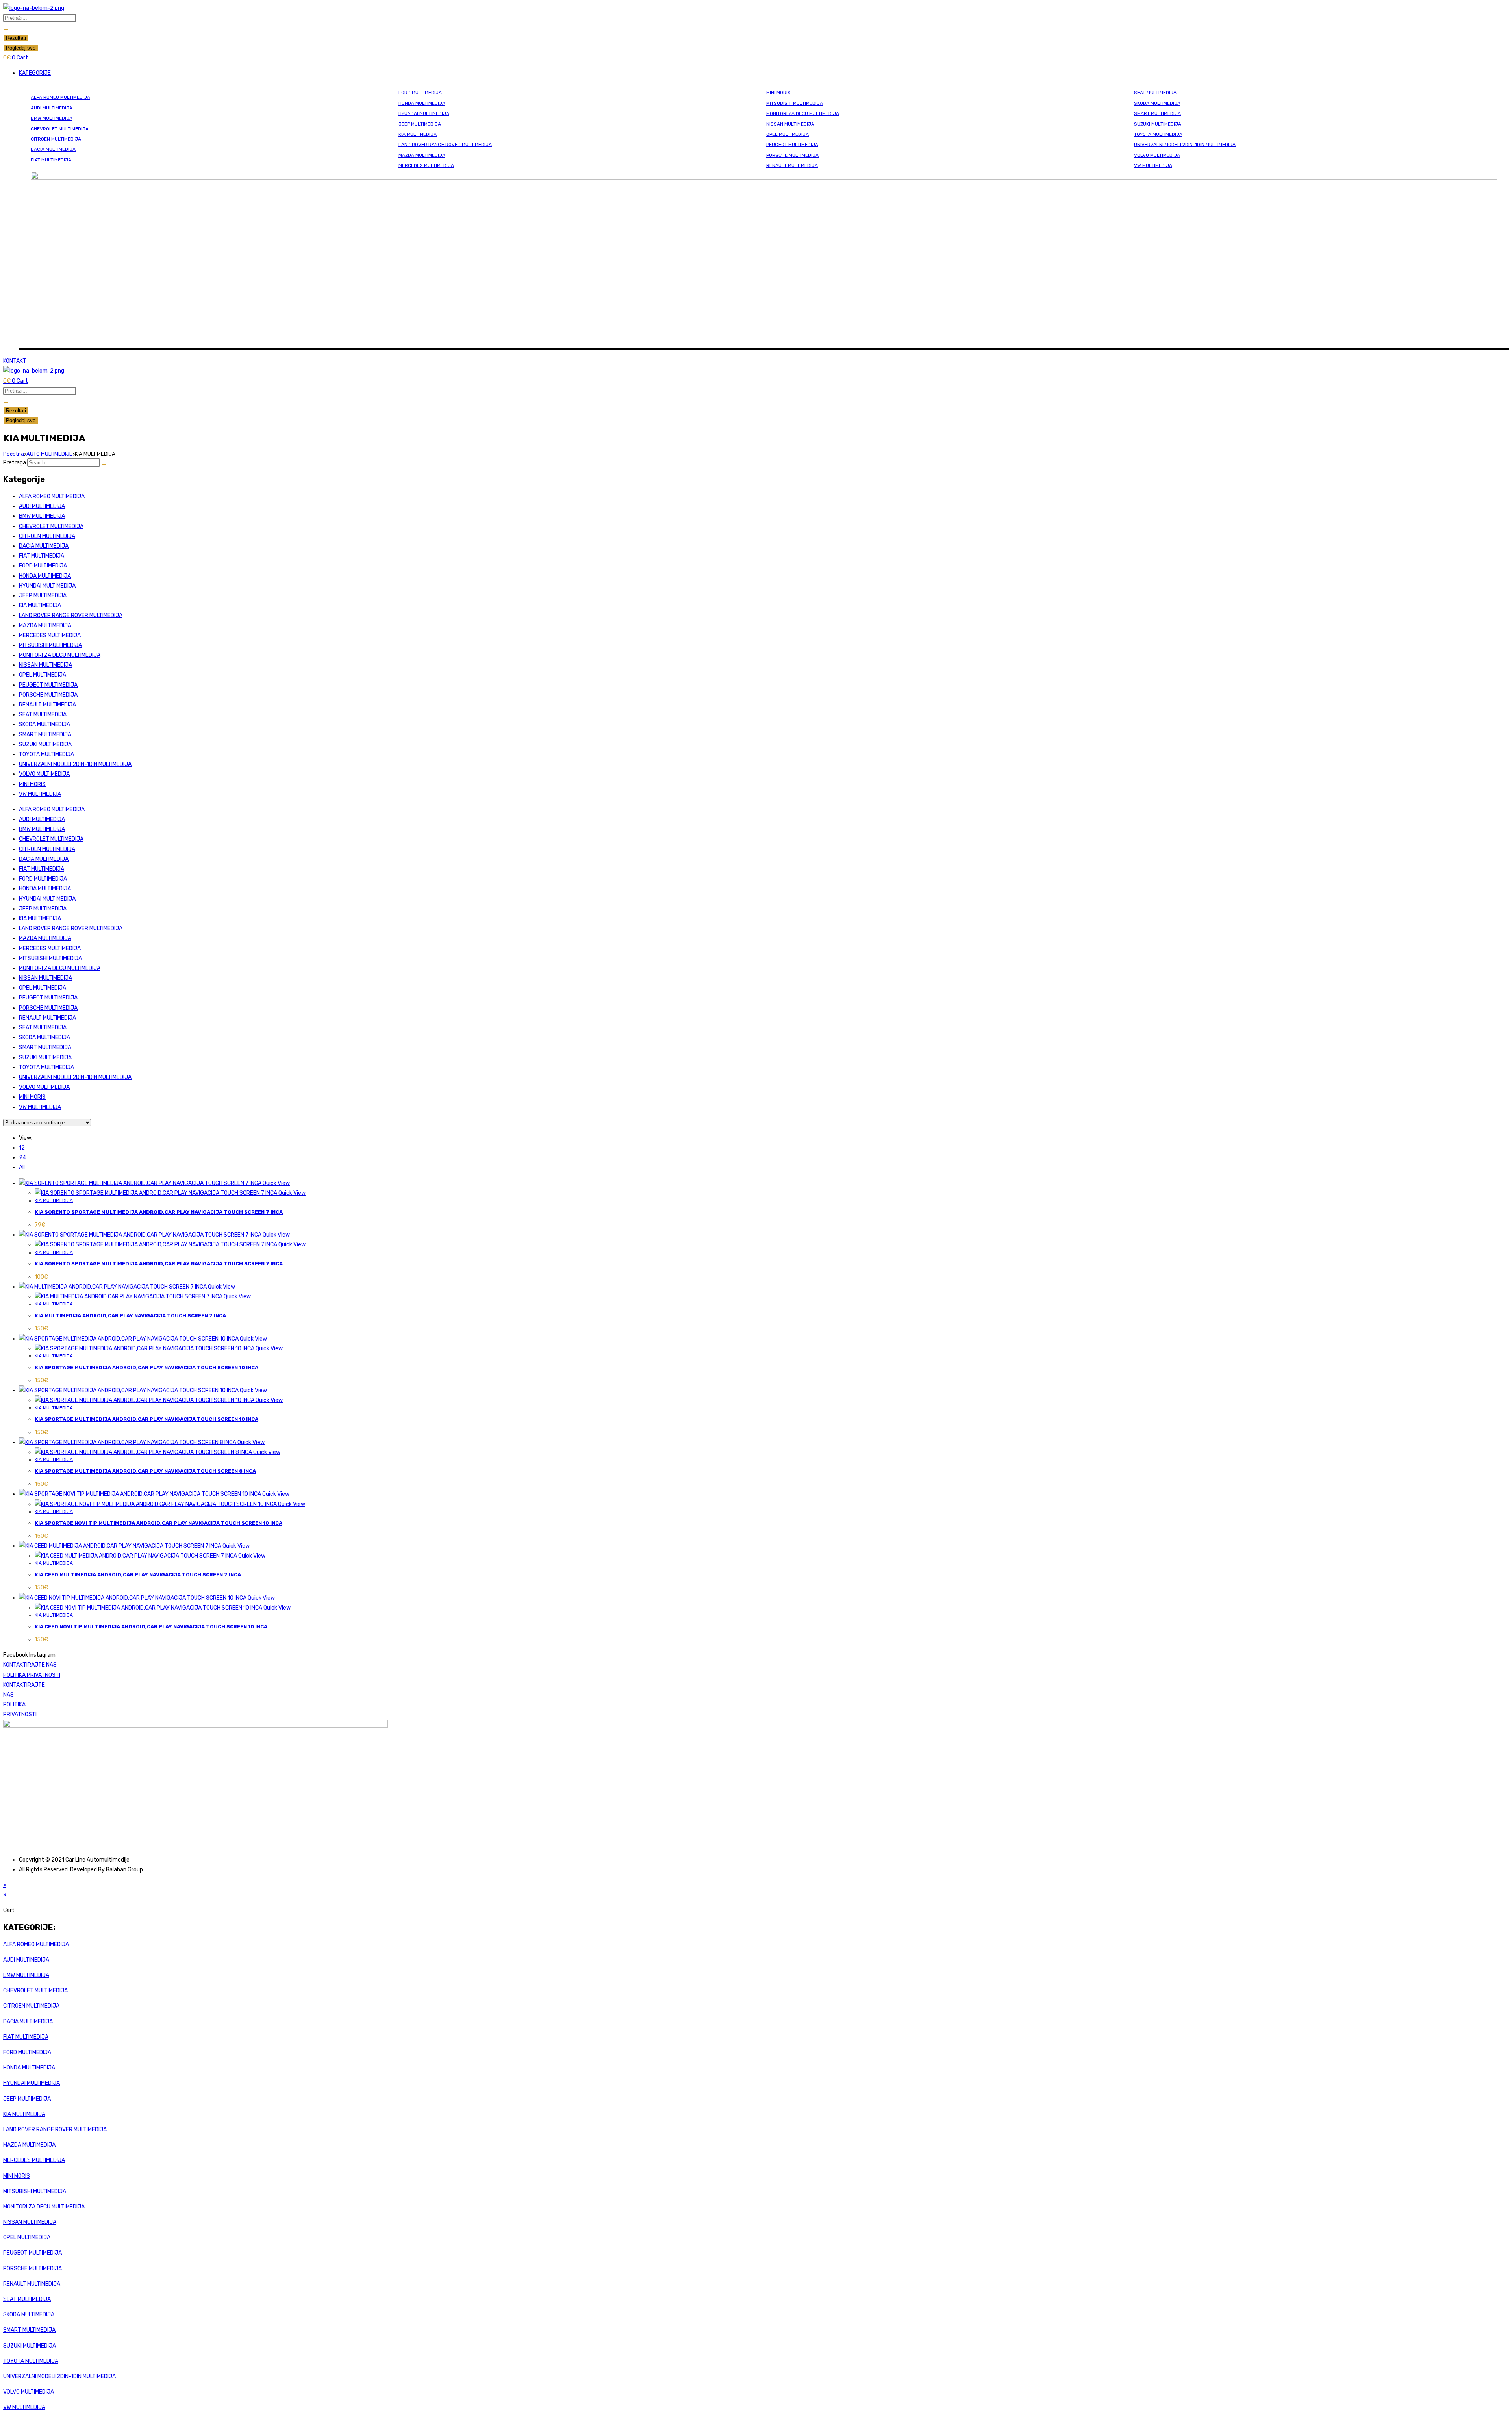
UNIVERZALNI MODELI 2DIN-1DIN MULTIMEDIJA (1185, 145)
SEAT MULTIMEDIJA (1155, 93)
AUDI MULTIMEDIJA (52, 108)
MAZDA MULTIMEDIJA (422, 155)
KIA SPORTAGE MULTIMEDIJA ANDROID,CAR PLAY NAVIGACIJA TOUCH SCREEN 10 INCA (146, 1368)
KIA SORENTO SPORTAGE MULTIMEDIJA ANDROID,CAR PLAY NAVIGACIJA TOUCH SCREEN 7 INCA (159, 1212)
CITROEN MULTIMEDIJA (56, 139)
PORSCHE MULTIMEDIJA (792, 155)
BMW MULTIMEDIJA (52, 118)
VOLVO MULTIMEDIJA (1157, 155)
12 (22, 1148)
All (22, 1167)
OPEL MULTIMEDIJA (787, 134)
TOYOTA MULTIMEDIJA (1158, 134)
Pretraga (15, 463)
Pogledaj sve (21, 48)
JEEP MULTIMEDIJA (420, 124)
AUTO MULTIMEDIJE (49, 454)
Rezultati (16, 38)
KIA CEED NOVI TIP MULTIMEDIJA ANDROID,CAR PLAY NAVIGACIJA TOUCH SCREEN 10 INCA (151, 1627)
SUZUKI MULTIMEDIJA (1158, 124)
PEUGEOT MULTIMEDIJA (792, 145)
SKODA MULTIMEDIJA (1157, 103)
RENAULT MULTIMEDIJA (792, 165)
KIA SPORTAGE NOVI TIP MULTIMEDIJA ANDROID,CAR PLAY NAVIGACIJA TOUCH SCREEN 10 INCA (158, 1523)
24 (22, 1158)
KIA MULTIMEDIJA (418, 134)
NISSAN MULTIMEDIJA (790, 124)
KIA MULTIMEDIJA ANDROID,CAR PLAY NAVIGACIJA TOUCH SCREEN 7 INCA (130, 1316)
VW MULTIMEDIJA (1153, 165)
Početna (14, 454)
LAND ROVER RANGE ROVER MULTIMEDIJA (445, 145)
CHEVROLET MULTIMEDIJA (60, 129)
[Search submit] (6, 30)
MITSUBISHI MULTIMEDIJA (795, 103)
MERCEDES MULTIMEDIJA (426, 165)
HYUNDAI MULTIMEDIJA (424, 113)
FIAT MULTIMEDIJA (51, 160)
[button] (764, 73)
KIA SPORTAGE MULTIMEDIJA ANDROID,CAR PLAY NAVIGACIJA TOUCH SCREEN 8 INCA (145, 1471)
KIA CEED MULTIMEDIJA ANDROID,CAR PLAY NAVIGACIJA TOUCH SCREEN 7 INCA (138, 1575)
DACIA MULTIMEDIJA (53, 149)
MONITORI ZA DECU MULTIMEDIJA (803, 113)
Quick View (276, 1183)
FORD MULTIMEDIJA (420, 93)
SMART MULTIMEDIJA (1157, 113)
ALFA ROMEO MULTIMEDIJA (60, 97)
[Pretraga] (104, 464)
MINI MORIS (778, 93)
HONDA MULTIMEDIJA (422, 103)
